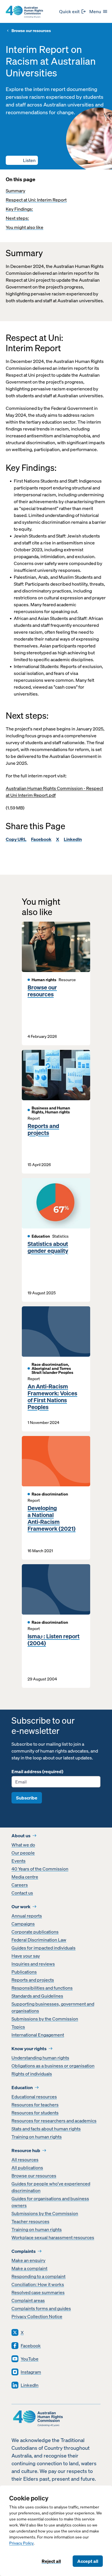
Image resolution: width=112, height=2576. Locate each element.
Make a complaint (29, 2268)
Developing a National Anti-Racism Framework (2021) (52, 1518)
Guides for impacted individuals (44, 1948)
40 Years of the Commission (40, 1869)
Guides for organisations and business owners (50, 2202)
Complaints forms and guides (41, 2308)
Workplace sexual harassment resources (53, 2237)
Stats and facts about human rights (46, 2129)
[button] (22, 160)
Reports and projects (43, 1129)
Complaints (24, 2251)
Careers (20, 1885)
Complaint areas (28, 2300)
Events (19, 1861)
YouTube (30, 2359)
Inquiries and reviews (33, 1964)
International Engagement (38, 2035)
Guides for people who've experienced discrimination (51, 2187)
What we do (23, 1845)
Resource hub (26, 2150)
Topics (18, 2027)
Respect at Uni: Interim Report (36, 200)
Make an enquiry (28, 2260)
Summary (16, 191)
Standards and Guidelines (37, 1996)
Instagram (31, 2372)
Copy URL (16, 839)
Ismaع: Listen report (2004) (54, 1640)
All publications (27, 2168)
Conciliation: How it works (38, 2284)
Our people (23, 1853)
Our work (21, 1907)
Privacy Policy (21, 2543)
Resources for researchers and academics (54, 2121)
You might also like (25, 227)
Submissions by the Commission (45, 2019)
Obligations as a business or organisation (53, 2066)
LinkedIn (73, 839)
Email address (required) (37, 1771)
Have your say (26, 1956)
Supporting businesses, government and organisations (53, 2007)
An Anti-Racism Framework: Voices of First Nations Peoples (52, 1397)
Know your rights (29, 2048)
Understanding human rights (40, 2058)
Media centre (25, 1877)
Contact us (22, 1893)
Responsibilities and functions (42, 1988)
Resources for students (35, 2113)
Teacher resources (30, 2221)
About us (21, 1836)
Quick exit (69, 11)
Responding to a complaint (38, 2276)
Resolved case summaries (38, 2292)
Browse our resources (31, 31)
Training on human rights (37, 2137)
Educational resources (34, 2097)
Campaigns (23, 1924)
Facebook (41, 839)
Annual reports (27, 1916)
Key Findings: (19, 209)
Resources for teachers (35, 2105)
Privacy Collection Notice (37, 2316)
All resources (25, 2160)
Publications (24, 1972)
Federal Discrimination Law (39, 1940)
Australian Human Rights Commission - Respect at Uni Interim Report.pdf (54, 792)
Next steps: (17, 218)
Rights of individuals (32, 2074)
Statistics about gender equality (48, 1247)
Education (22, 2087)
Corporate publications (35, 1932)
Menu (95, 11)
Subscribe (27, 1798)
